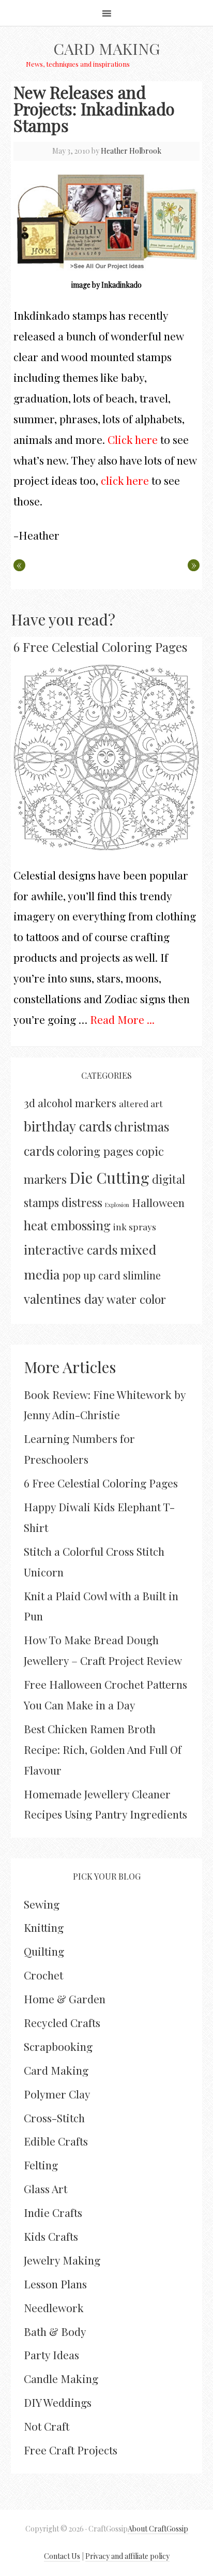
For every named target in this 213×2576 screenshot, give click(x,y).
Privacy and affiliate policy (127, 2556)
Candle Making (61, 2378)
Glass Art (45, 2188)
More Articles (70, 1367)
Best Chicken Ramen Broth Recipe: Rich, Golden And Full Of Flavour (103, 1749)
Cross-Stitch (54, 2118)
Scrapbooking (58, 2046)
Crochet (43, 1975)
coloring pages (95, 1151)
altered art (141, 1103)
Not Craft (47, 2426)
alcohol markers (77, 1103)
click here (125, 480)
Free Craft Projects (71, 2450)
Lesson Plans (55, 2284)
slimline (142, 1275)
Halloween (158, 1202)
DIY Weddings (58, 2402)
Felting (41, 2165)
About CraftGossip (158, 2529)
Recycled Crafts (62, 2022)
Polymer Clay (57, 2094)
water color (136, 1299)
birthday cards (68, 1126)
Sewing (42, 1904)
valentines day (64, 1299)
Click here (133, 439)
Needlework (54, 2307)
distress (82, 1202)
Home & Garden (65, 1999)
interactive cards (71, 1249)
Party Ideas (51, 2355)
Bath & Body (55, 2331)
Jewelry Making (62, 2260)
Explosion (117, 1205)
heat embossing (67, 1225)
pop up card (92, 1275)
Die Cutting (109, 1177)
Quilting (44, 1951)
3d (29, 1103)
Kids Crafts (51, 2236)
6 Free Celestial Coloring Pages (100, 647)
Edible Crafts (56, 2141)
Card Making (106, 49)
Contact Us (62, 2556)
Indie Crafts (53, 2212)
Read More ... (122, 1019)
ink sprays (135, 1226)
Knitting (44, 1927)
